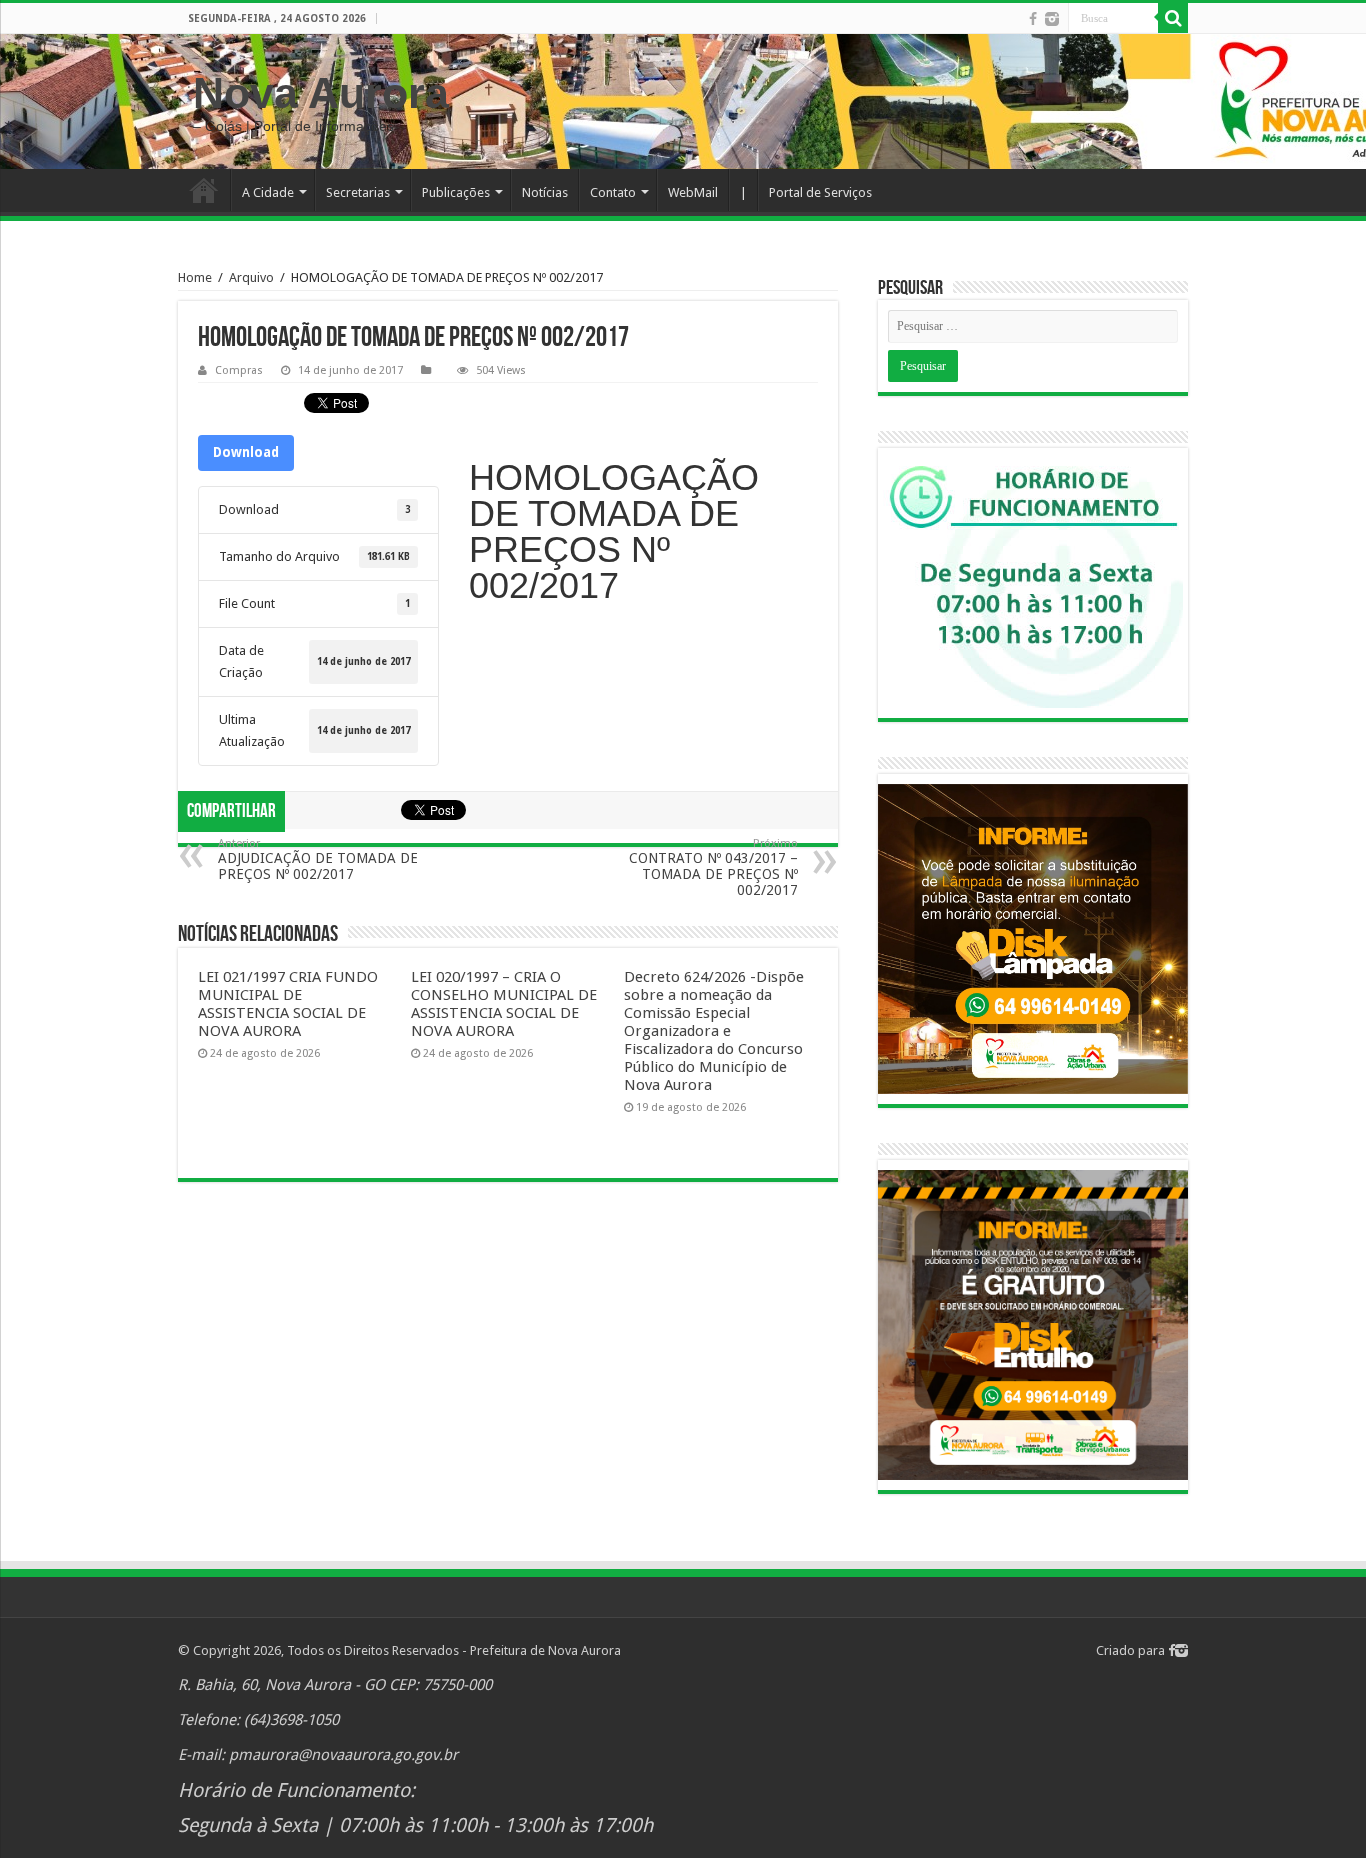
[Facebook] (1033, 19)
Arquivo (251, 277)
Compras (239, 370)
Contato (613, 192)
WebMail (693, 192)
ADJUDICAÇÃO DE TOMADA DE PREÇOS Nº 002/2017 (318, 859)
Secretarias (358, 192)
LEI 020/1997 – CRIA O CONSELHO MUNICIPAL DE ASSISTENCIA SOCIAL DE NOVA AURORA (504, 1004)
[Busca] (1173, 18)
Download (246, 452)
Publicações (456, 192)
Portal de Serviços (820, 192)
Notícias (545, 192)
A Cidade (268, 192)
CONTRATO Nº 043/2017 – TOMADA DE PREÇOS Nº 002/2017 (713, 867)
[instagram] (1052, 19)
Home (204, 190)
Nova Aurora (321, 93)
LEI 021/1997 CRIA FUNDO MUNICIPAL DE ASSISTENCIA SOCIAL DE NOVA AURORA (288, 1004)
